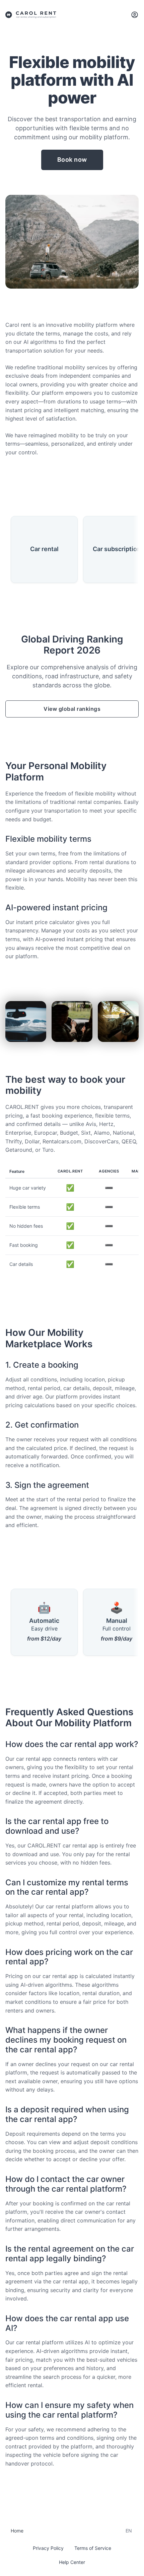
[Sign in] (135, 15)
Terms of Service (93, 2548)
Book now (72, 160)
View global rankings (72, 709)
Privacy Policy (48, 2548)
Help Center (72, 2562)
